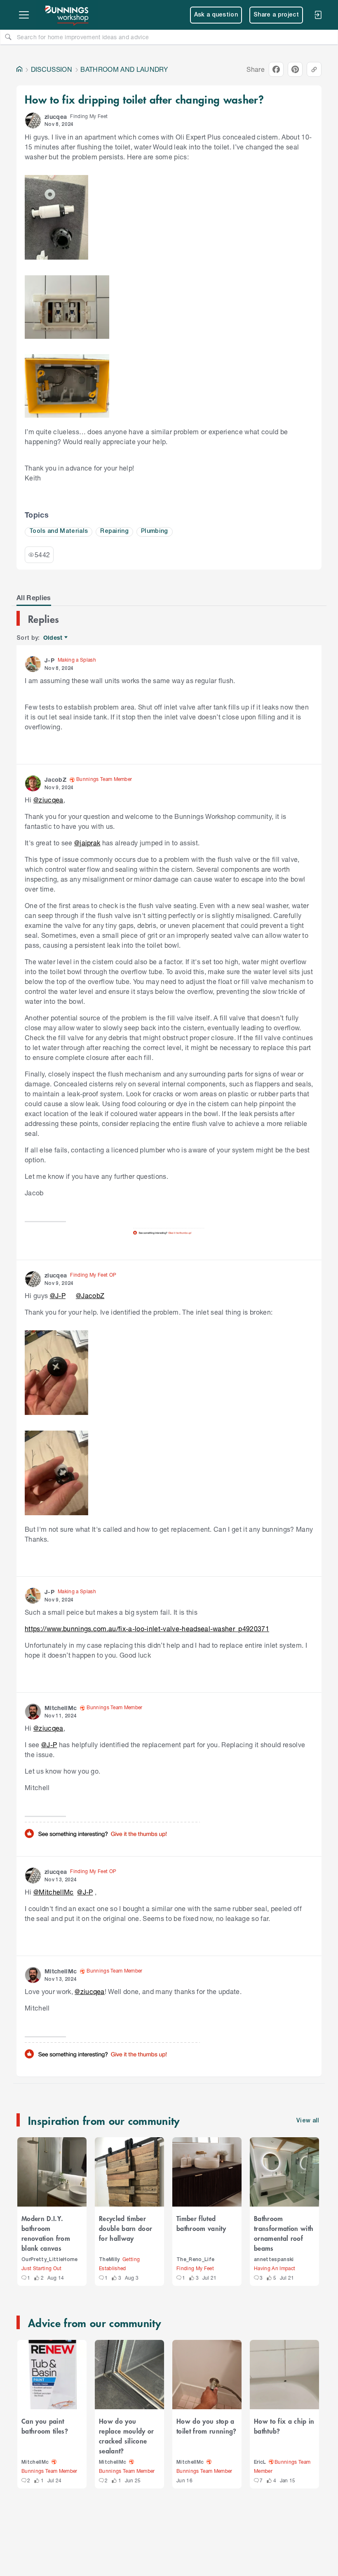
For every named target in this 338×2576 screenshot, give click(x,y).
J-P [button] (49, 660)
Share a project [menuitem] (276, 15)
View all (308, 2121)
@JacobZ (90, 1295)
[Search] (8, 37)
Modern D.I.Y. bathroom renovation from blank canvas (46, 2233)
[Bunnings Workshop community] (67, 15)
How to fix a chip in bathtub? (284, 2426)
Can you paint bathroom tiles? (45, 2426)
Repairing (114, 531)
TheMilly (109, 2260)
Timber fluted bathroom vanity (201, 2223)
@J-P (58, 1295)
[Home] (19, 69)
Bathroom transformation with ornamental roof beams (284, 2233)
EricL (260, 2462)
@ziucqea (48, 800)
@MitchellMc (54, 1892)
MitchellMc (35, 2462)
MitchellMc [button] (61, 1708)
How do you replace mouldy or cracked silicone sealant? (127, 2436)
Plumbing (155, 531)
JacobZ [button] (55, 779)
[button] (33, 121)
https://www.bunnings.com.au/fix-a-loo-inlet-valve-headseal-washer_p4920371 (147, 1629)
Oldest (53, 638)
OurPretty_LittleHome (50, 2260)
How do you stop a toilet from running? (207, 2426)
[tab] (34, 598)
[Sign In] (318, 15)
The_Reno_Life (195, 2260)
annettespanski (274, 2260)
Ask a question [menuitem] (216, 15)
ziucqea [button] (56, 117)
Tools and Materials (59, 531)
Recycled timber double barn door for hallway (126, 2228)
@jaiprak (87, 843)
